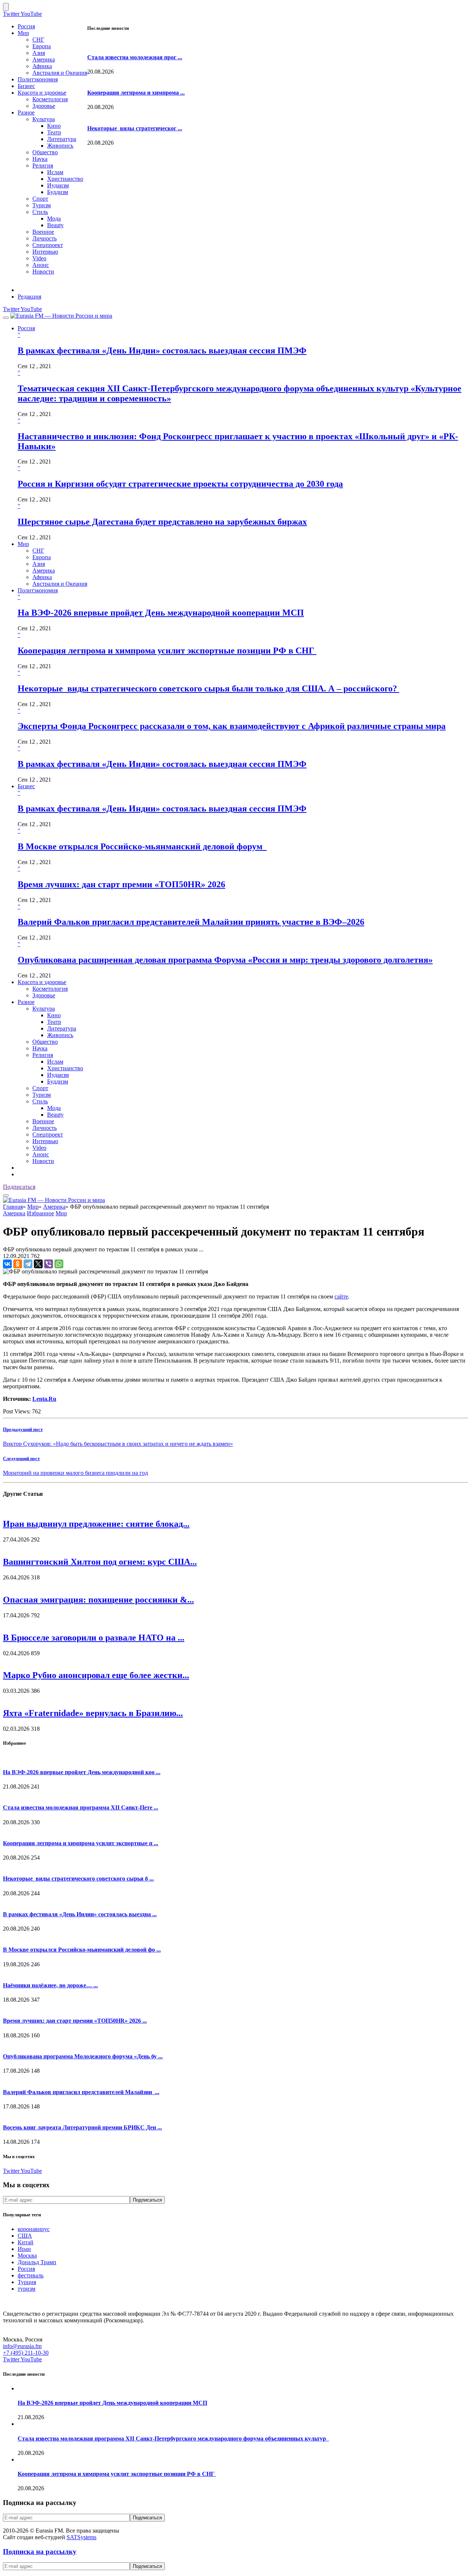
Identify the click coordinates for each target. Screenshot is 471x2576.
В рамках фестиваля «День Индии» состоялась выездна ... (80, 1914)
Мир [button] (23, 544)
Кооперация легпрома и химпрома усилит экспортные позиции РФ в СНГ (167, 651)
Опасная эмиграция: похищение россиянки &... (98, 1600)
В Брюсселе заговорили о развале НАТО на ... (94, 1638)
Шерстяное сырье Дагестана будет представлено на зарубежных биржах (162, 522)
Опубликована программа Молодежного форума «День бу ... (83, 2056)
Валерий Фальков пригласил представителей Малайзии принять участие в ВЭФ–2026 (191, 922)
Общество (45, 152)
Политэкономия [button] (38, 590)
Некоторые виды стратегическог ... (135, 128)
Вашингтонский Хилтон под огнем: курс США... (100, 1562)
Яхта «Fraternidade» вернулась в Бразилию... (93, 1713)
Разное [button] (26, 1002)
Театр (54, 132)
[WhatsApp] (59, 1264)
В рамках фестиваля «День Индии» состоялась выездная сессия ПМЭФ (162, 350)
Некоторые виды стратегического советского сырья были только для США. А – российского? (208, 688)
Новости (43, 272)
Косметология (50, 99)
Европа (42, 46)
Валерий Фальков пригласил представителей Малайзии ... (81, 2092)
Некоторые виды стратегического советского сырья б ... (78, 1879)
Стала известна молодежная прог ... (135, 57)
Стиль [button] (40, 1101)
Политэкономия (38, 79)
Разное (26, 112)
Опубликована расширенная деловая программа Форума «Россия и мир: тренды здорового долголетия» (225, 960)
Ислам (55, 172)
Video (39, 258)
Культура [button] (44, 1009)
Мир (23, 33)
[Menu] (6, 318)
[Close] (6, 7)
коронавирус (34, 2229)
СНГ (38, 40)
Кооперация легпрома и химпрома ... (136, 93)
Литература (62, 139)
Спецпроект (48, 245)
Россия (26, 26)
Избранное (40, 1213)
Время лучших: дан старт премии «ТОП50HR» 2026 (121, 884)
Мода (54, 219)
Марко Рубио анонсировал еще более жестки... (96, 1675)
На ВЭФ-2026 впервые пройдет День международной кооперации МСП (161, 613)
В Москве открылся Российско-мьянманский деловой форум (142, 846)
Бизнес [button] (26, 786)
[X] (38, 1264)
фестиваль (31, 2275)
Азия (39, 53)
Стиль (40, 212)
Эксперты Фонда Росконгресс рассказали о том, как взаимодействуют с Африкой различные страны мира (232, 726)
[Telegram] (28, 1264)
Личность (45, 238)
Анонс (41, 265)
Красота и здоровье (42, 93)
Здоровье (44, 106)
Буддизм (58, 192)
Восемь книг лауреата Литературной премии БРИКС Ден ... (82, 2127)
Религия (43, 165)
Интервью (45, 252)
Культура (44, 119)
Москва (27, 2256)
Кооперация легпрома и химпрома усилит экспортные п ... (81, 1843)
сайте (341, 1296)
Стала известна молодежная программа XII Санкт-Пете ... (81, 1807)
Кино (54, 126)
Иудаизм (58, 185)
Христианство (65, 179)
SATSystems (82, 2537)
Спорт (40, 199)
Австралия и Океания (60, 73)
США (25, 2236)
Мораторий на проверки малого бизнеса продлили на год (75, 1473)
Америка (44, 59)
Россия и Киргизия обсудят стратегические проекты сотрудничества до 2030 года (180, 484)
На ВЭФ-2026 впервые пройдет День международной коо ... (82, 1772)
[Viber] (49, 1264)
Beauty (55, 225)
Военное (43, 232)
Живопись (60, 146)
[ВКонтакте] (7, 1264)
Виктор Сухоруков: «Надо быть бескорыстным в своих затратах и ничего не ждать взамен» (118, 1444)
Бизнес (26, 86)
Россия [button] (26, 328)
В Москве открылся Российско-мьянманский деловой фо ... (82, 1950)
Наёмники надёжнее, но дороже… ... (50, 1985)
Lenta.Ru (44, 1399)
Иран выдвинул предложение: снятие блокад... (96, 1524)
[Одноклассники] (18, 1264)
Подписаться (19, 1187)
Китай (26, 2242)
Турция (27, 2282)
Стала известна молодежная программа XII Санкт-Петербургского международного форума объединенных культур (173, 2438)
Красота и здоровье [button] (42, 982)
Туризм (42, 205)
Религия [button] (43, 1055)
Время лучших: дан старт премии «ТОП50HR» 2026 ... (75, 2021)
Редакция (29, 297)
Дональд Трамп (37, 2262)
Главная (13, 1207)
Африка (42, 66)
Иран (24, 2249)
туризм (26, 2289)
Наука (40, 159)
